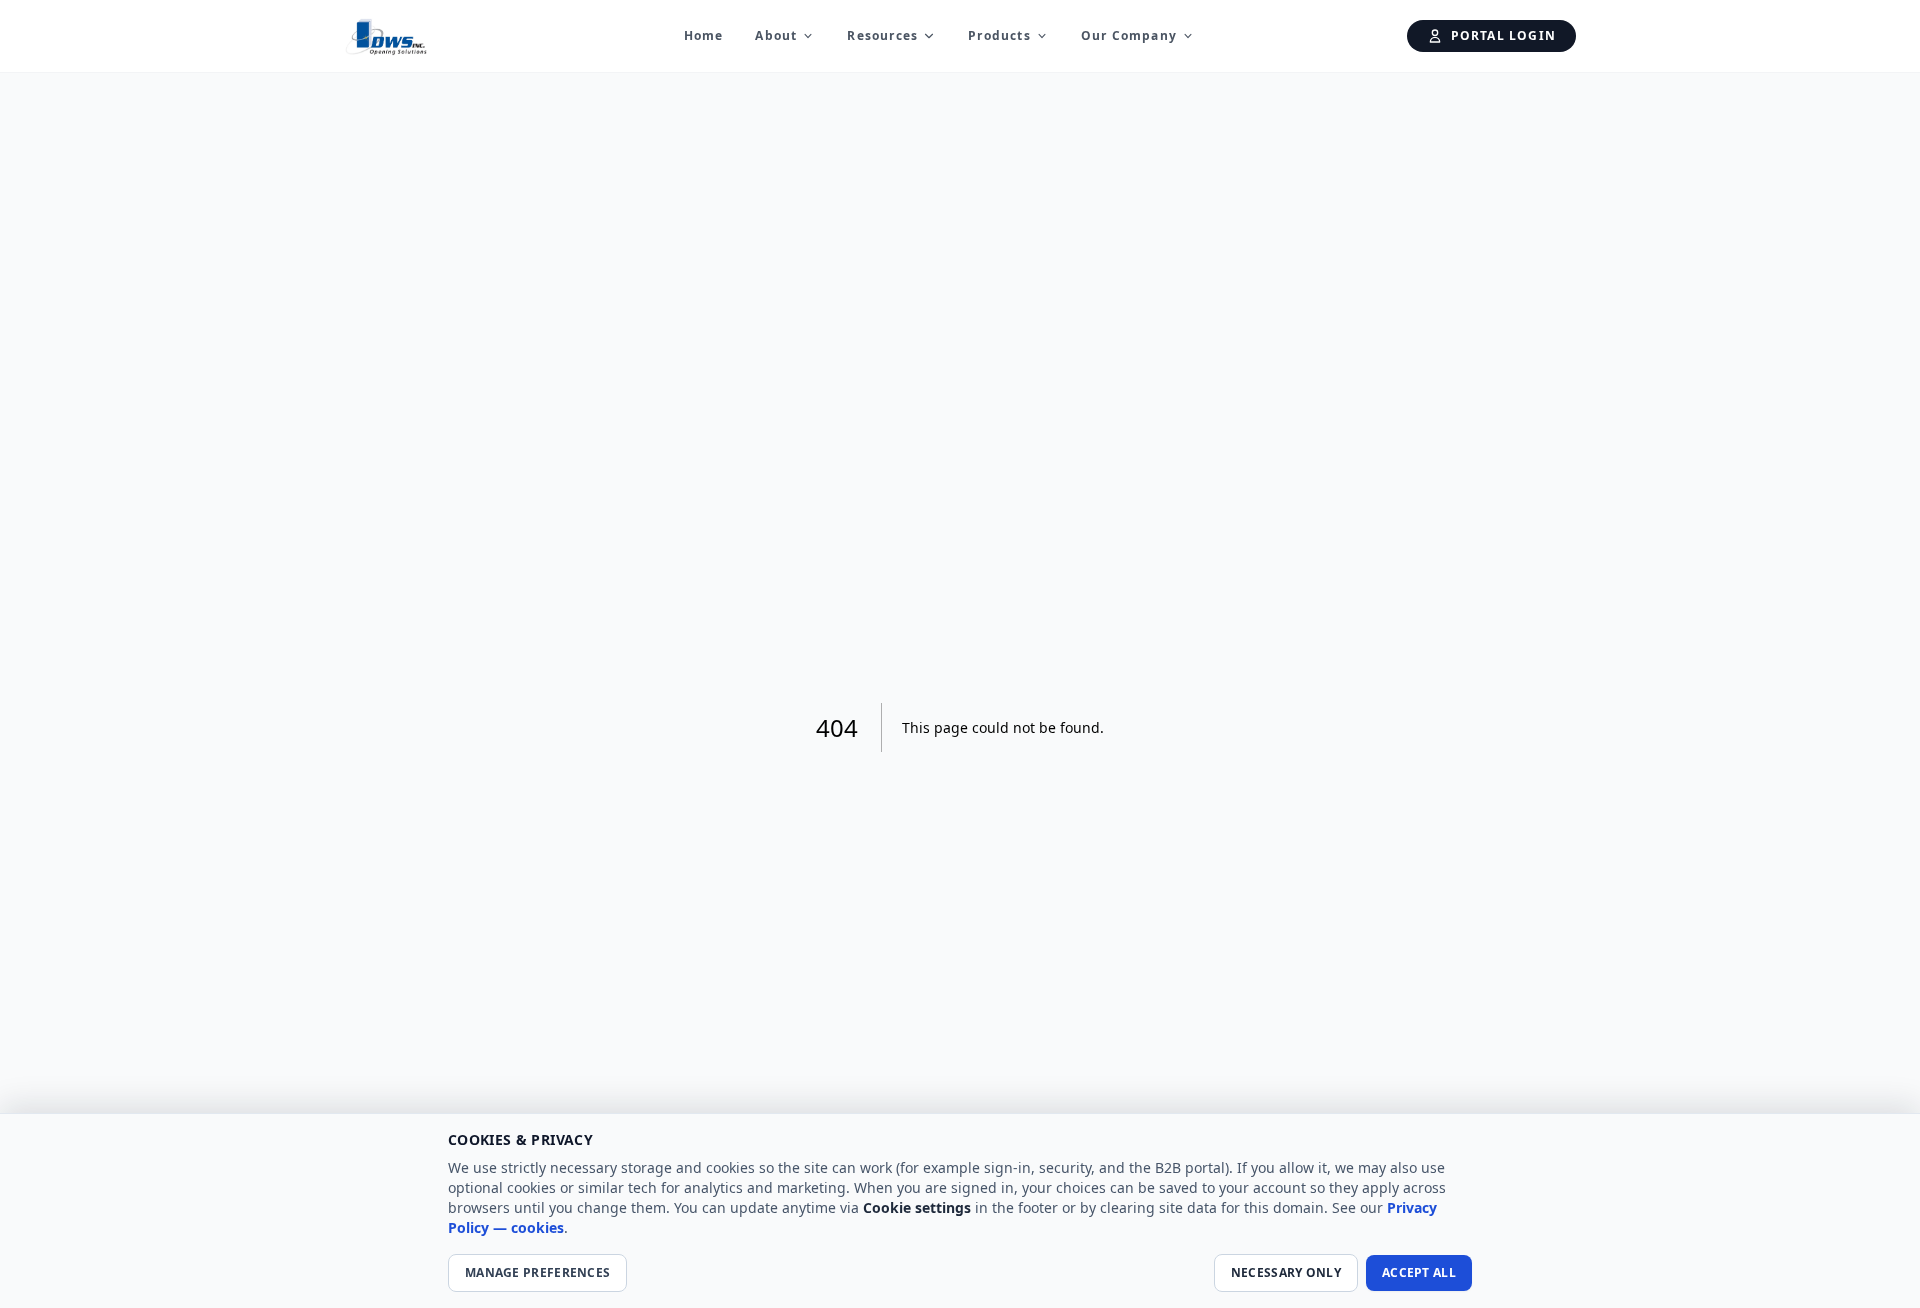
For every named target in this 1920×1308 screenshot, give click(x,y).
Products (999, 36)
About (776, 36)
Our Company (1129, 36)
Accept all (1419, 1272)
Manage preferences (537, 1272)
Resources (882, 36)
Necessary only (1286, 1272)
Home (704, 36)
